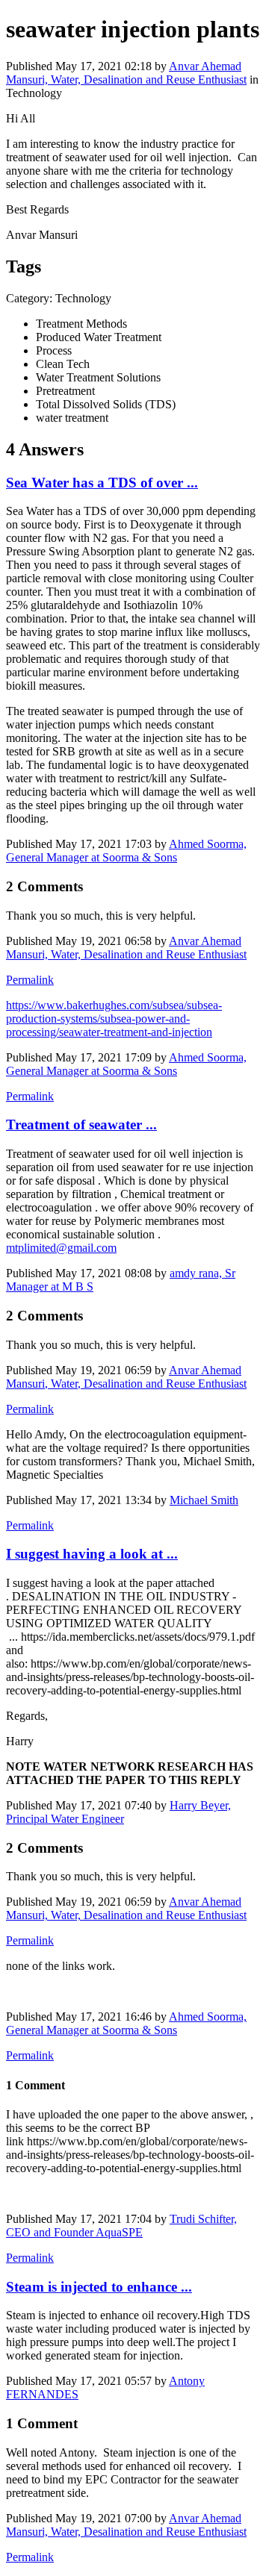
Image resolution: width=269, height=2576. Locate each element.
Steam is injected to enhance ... (99, 2287)
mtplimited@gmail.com (61, 1248)
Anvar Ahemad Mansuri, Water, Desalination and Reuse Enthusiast (126, 73)
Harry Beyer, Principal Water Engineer (118, 1812)
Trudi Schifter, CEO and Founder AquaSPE (121, 2226)
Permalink (30, 980)
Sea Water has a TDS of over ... (102, 483)
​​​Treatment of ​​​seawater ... (81, 1125)
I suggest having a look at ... (92, 1554)
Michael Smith (204, 1500)
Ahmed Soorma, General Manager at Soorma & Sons (126, 851)
